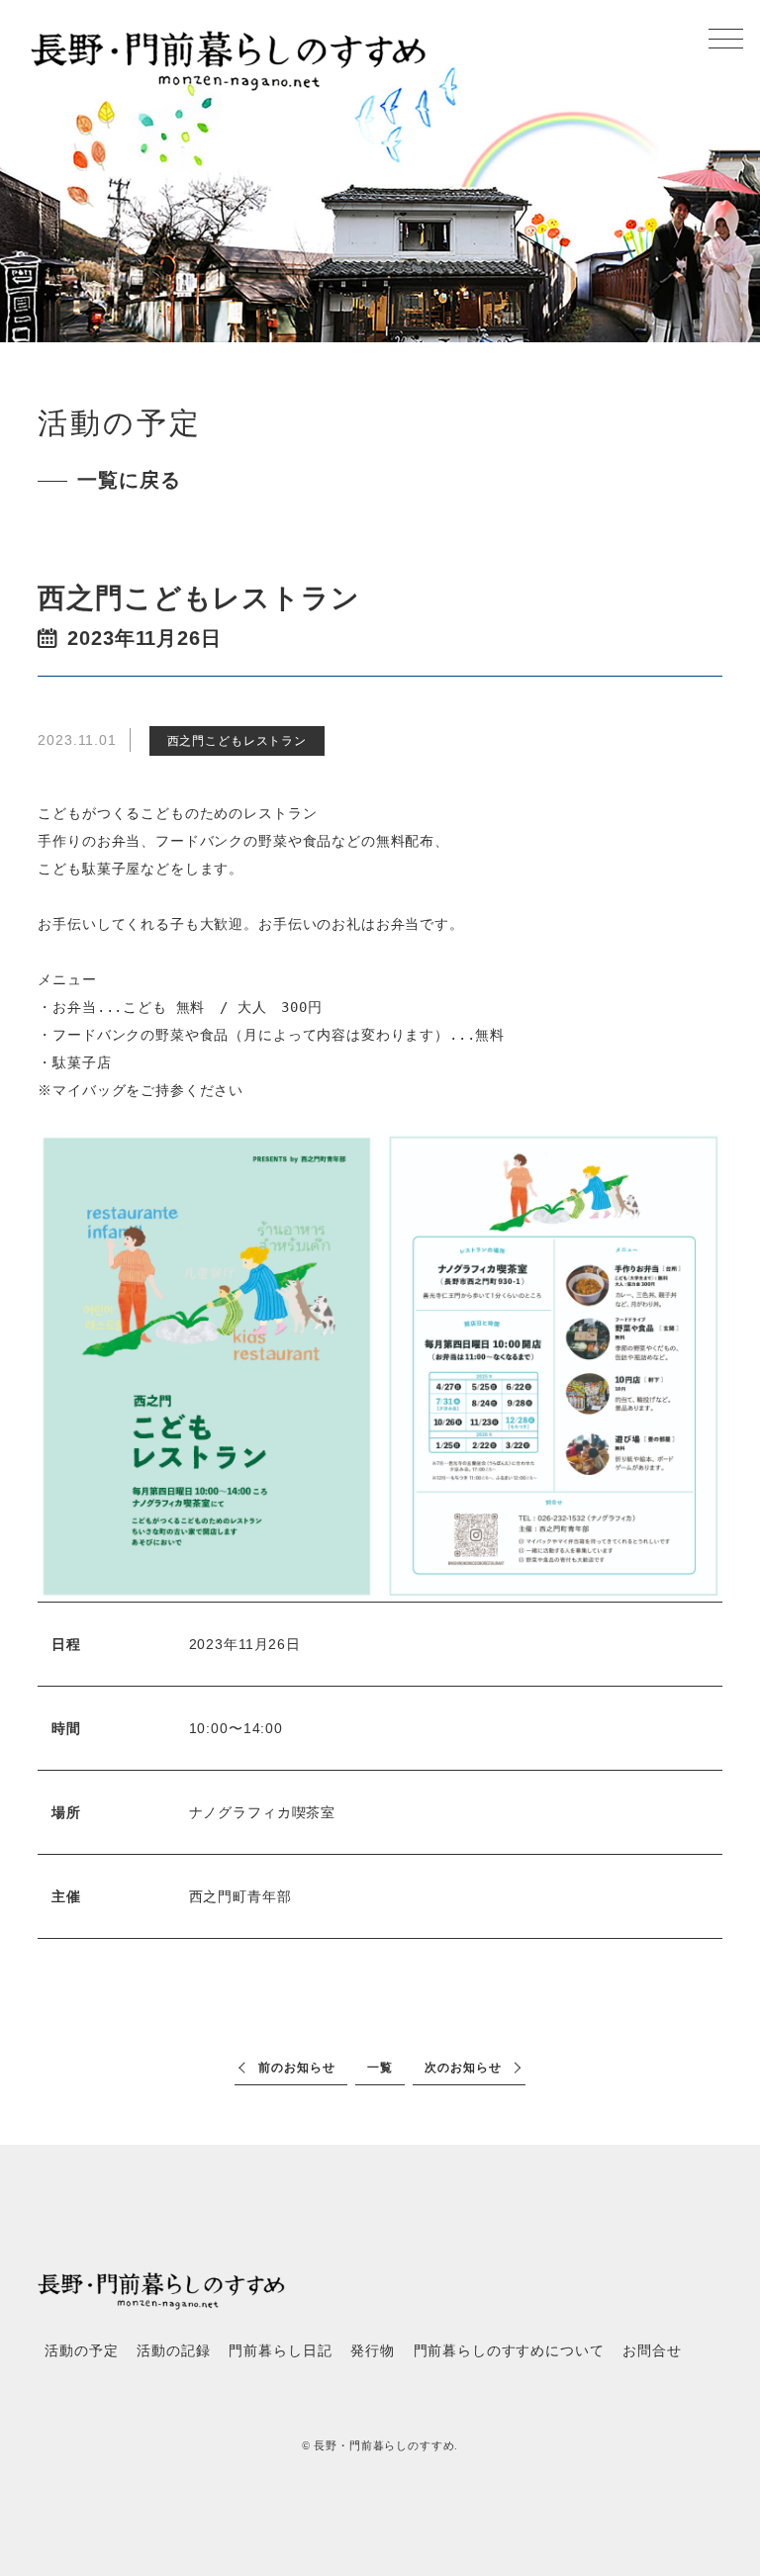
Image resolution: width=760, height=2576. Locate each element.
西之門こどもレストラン (237, 741)
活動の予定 (81, 2351)
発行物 (373, 2351)
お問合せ (652, 2351)
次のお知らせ (463, 2068)
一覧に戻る (129, 480)
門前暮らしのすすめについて (509, 2351)
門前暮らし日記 (280, 2351)
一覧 (380, 2068)
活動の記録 (173, 2351)
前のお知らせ (296, 2068)
